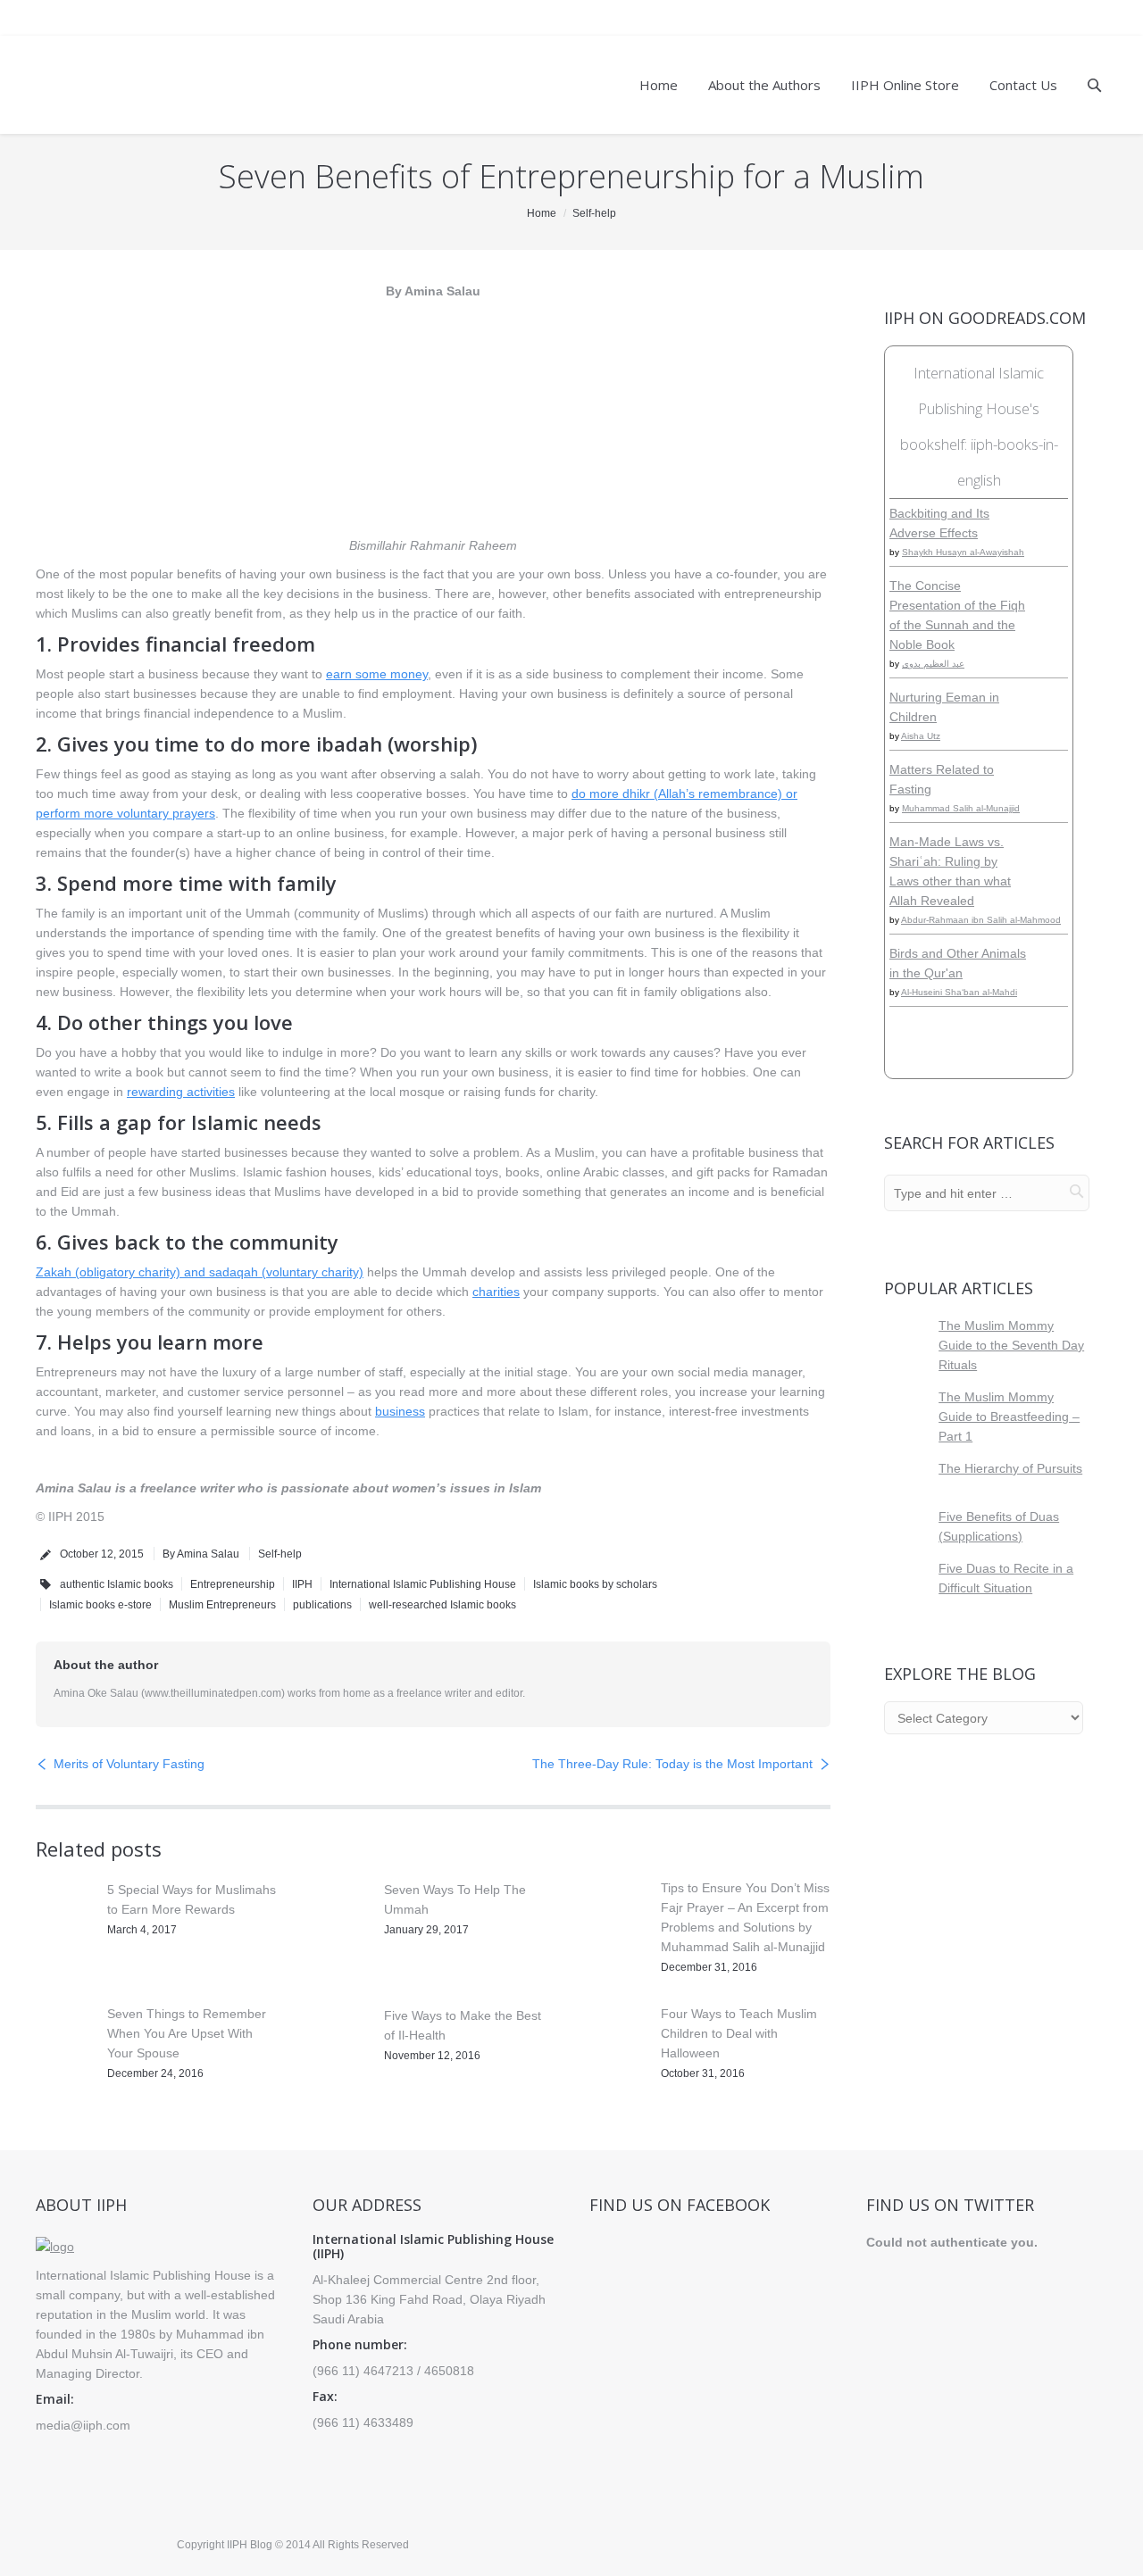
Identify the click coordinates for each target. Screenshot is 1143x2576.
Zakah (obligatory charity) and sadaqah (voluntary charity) (200, 1272)
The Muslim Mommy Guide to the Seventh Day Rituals (1011, 1345)
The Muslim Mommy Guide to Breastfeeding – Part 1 (1009, 1417)
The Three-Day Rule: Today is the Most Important (672, 1764)
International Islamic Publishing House (423, 1584)
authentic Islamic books (117, 1584)
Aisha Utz (921, 736)
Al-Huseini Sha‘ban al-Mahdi (959, 992)
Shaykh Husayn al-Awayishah (963, 552)
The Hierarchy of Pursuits (1010, 1468)
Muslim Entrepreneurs (222, 1605)
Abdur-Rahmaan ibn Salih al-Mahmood (981, 920)
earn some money (377, 674)
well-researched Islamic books (442, 1605)
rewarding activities (181, 1092)
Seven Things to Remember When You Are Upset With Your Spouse (187, 2033)
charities (496, 1292)
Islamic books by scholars (595, 1584)
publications (322, 1605)
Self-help (594, 213)
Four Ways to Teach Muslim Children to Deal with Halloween (739, 2033)
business (400, 1411)
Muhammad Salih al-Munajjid (961, 808)
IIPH (302, 1584)
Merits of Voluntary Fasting (129, 1764)
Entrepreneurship (233, 1584)
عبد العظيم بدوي (933, 664)
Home (542, 213)
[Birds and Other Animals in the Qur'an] (1055, 984)
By (201, 1554)
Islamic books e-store (100, 1605)
